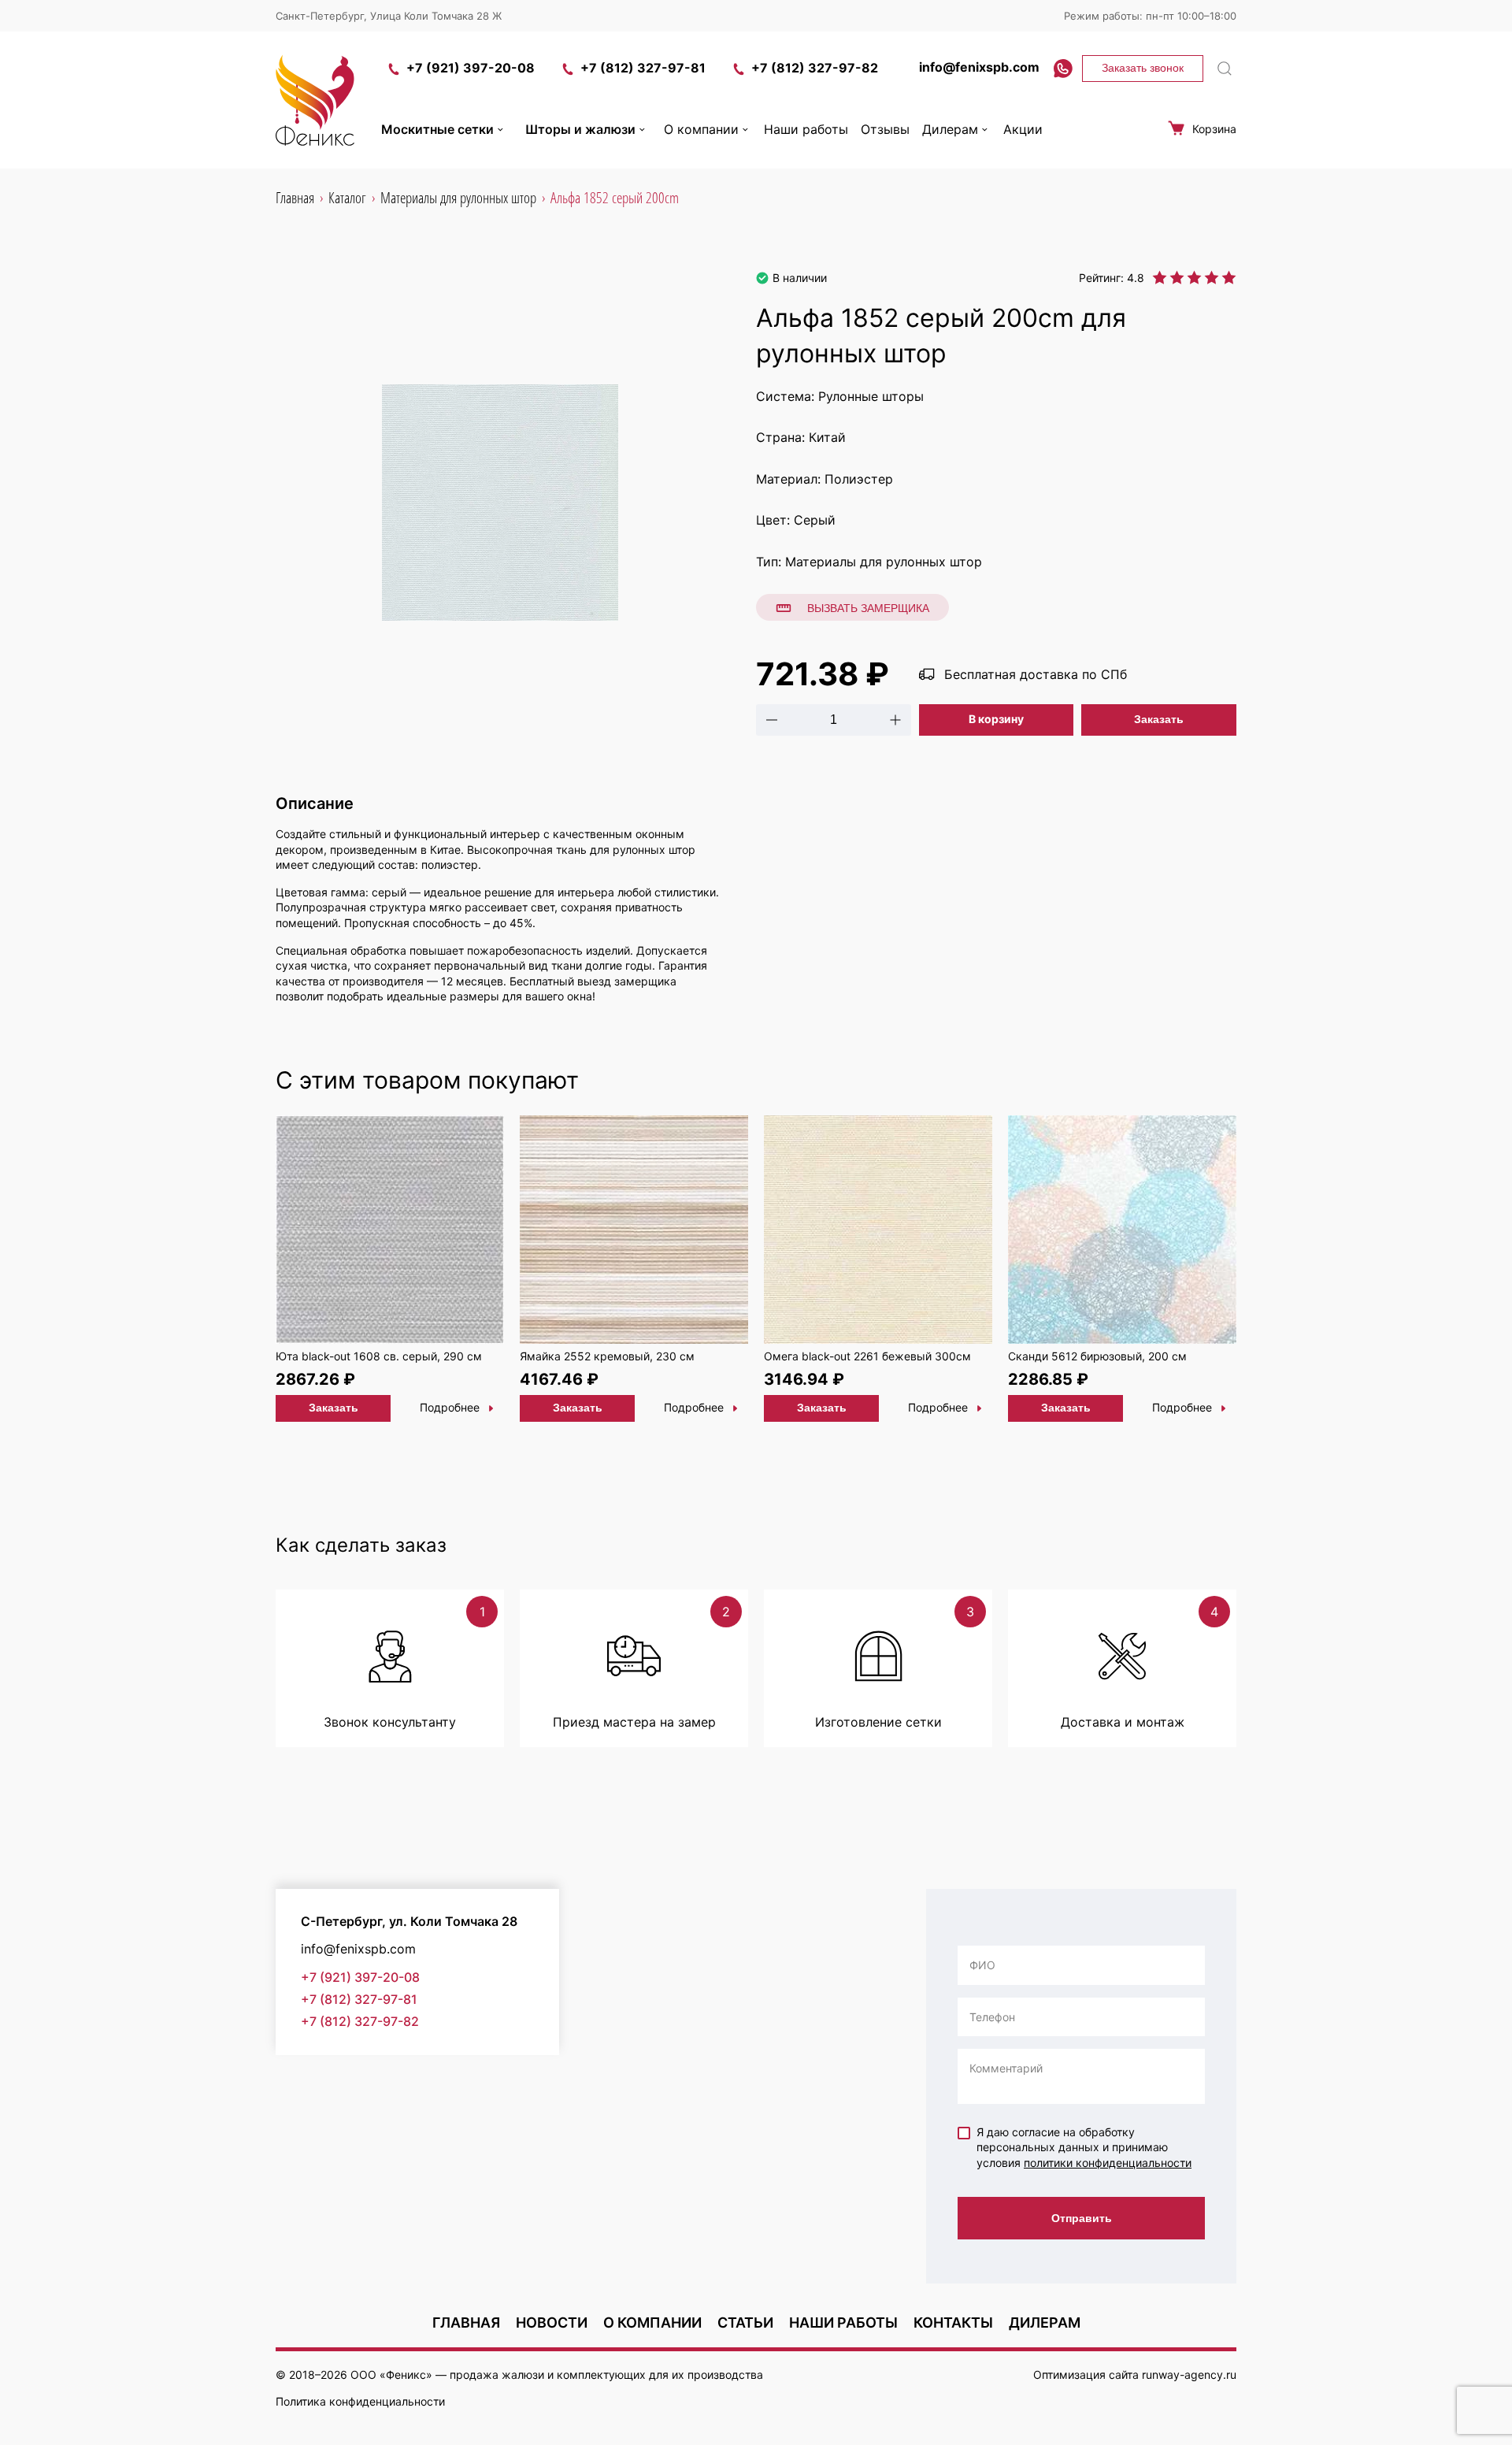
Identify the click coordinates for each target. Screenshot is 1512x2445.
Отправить (1082, 2218)
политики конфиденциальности (1108, 2163)
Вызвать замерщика (868, 608)
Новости (552, 2323)
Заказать (1159, 719)
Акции (1023, 129)
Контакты (953, 2323)
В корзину (996, 719)
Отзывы (885, 129)
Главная (466, 2323)
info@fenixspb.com (979, 67)
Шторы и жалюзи (580, 129)
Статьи (745, 2323)
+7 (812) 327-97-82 (815, 68)
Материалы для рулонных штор (884, 562)
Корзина (1214, 129)
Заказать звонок (1143, 68)
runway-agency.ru (1189, 2375)
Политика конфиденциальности (360, 2401)
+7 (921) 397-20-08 (471, 68)
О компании (701, 129)
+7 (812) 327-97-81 (643, 68)
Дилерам (950, 129)
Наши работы (806, 129)
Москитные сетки (437, 129)
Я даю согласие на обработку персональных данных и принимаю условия (1084, 2147)
